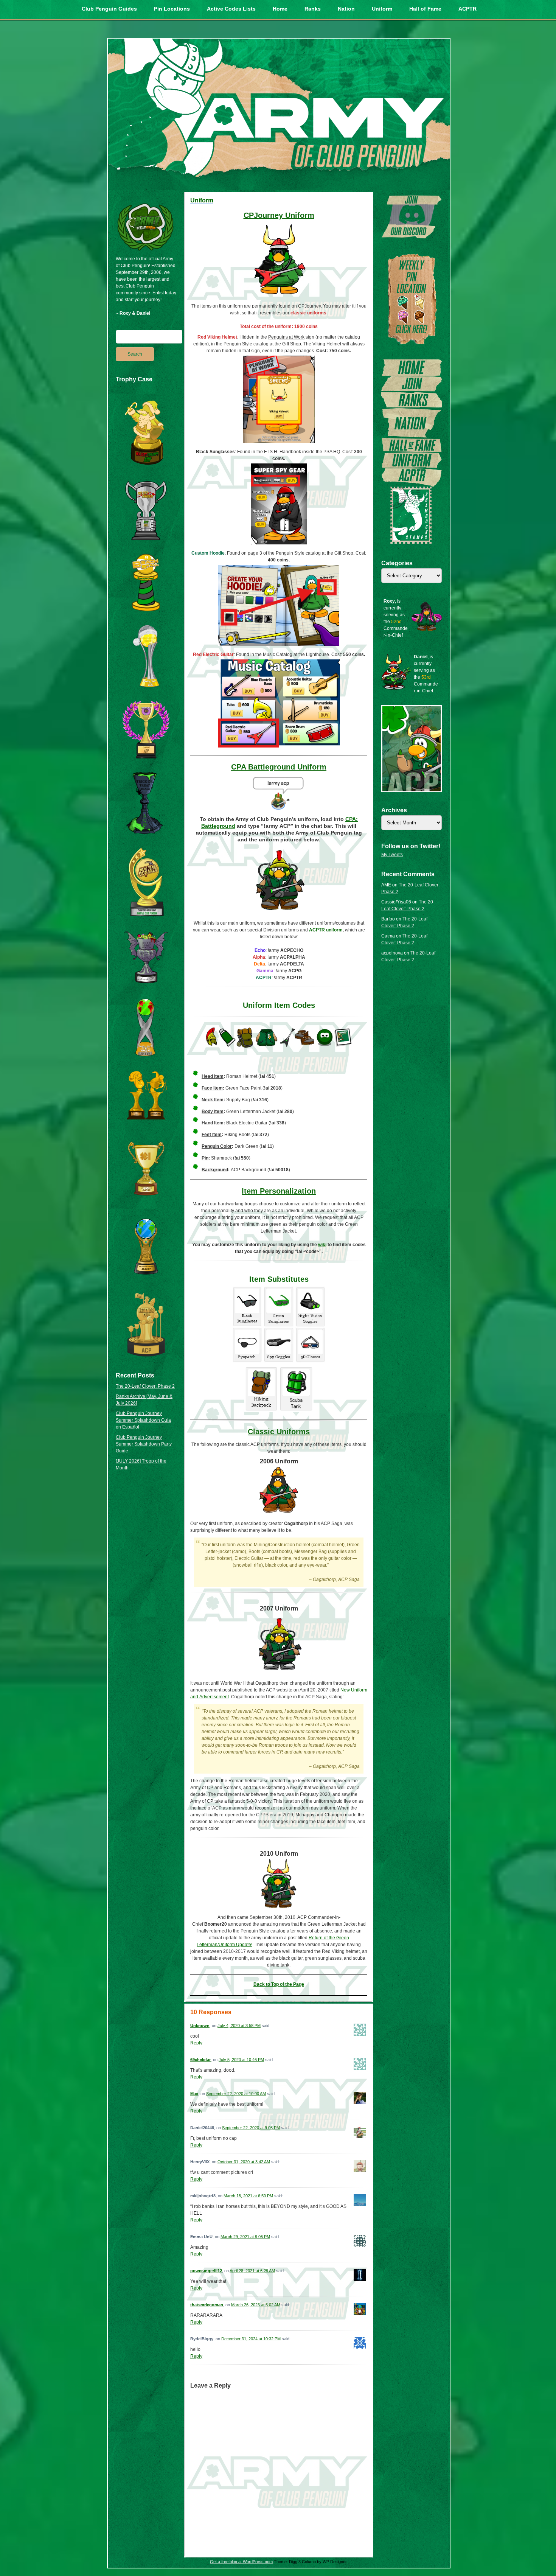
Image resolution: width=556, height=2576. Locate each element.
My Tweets (392, 855)
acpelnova (392, 953)
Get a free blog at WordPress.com (241, 2562)
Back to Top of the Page (279, 1984)
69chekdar (200, 2060)
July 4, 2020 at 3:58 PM (239, 2026)
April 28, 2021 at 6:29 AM (252, 2271)
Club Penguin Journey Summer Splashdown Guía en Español (143, 1420)
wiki (322, 1245)
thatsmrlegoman (207, 2305)
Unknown (200, 2026)
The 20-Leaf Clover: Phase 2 (145, 1386)
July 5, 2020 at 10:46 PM (241, 2060)
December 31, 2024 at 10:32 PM (251, 2339)
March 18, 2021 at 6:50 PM (248, 2196)
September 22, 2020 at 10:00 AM (236, 2094)
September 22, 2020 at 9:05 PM (251, 2128)
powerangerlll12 (206, 2271)
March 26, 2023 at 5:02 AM (256, 2305)
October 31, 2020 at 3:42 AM (244, 2162)
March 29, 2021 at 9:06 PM (245, 2237)
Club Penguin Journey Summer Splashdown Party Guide (144, 1444)
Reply (196, 2043)
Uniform (202, 200)
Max (194, 2094)
